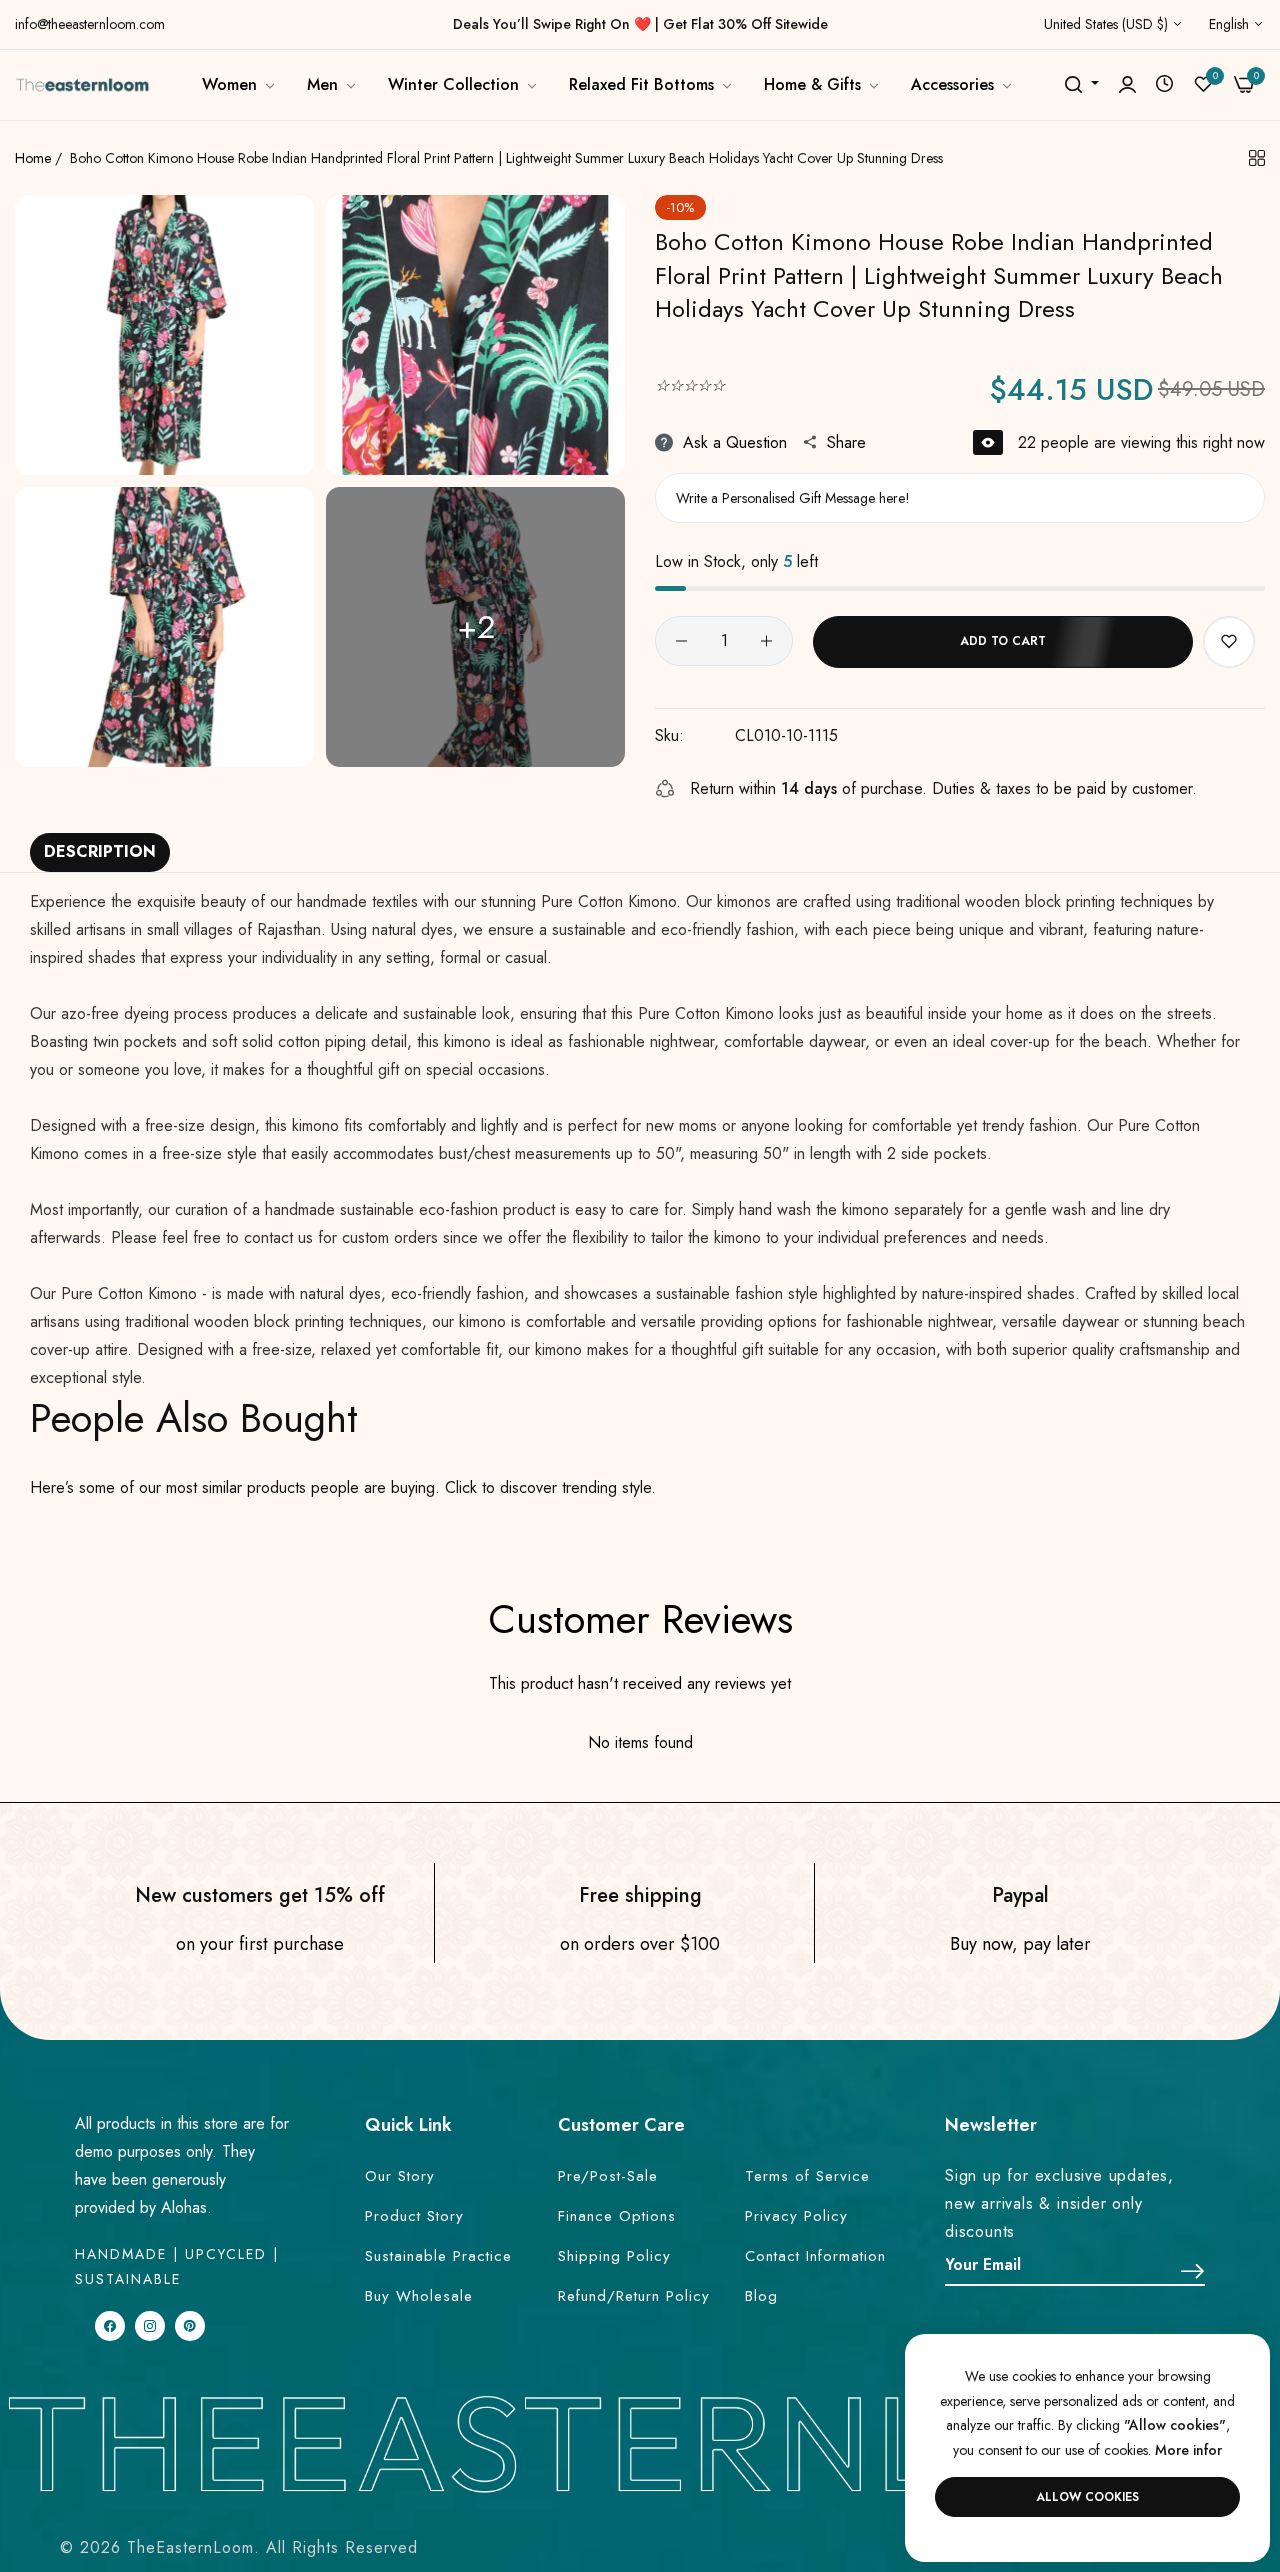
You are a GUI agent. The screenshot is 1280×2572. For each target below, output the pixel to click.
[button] (1229, 642)
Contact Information (815, 2256)
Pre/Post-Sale (608, 2176)
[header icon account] (1127, 85)
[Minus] (681, 641)
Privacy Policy (796, 2216)
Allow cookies (1087, 2497)
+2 (476, 627)
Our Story (400, 2176)
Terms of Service (807, 2176)
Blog (761, 2296)
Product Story (414, 2216)
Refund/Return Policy (634, 2296)
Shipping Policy (614, 2256)
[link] (239, 85)
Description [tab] (100, 851)
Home (33, 158)
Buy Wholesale (419, 2296)
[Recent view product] (1164, 84)
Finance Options (617, 2216)
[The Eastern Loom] (82, 84)
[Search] (1073, 85)
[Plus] (766, 641)
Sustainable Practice (438, 2256)
